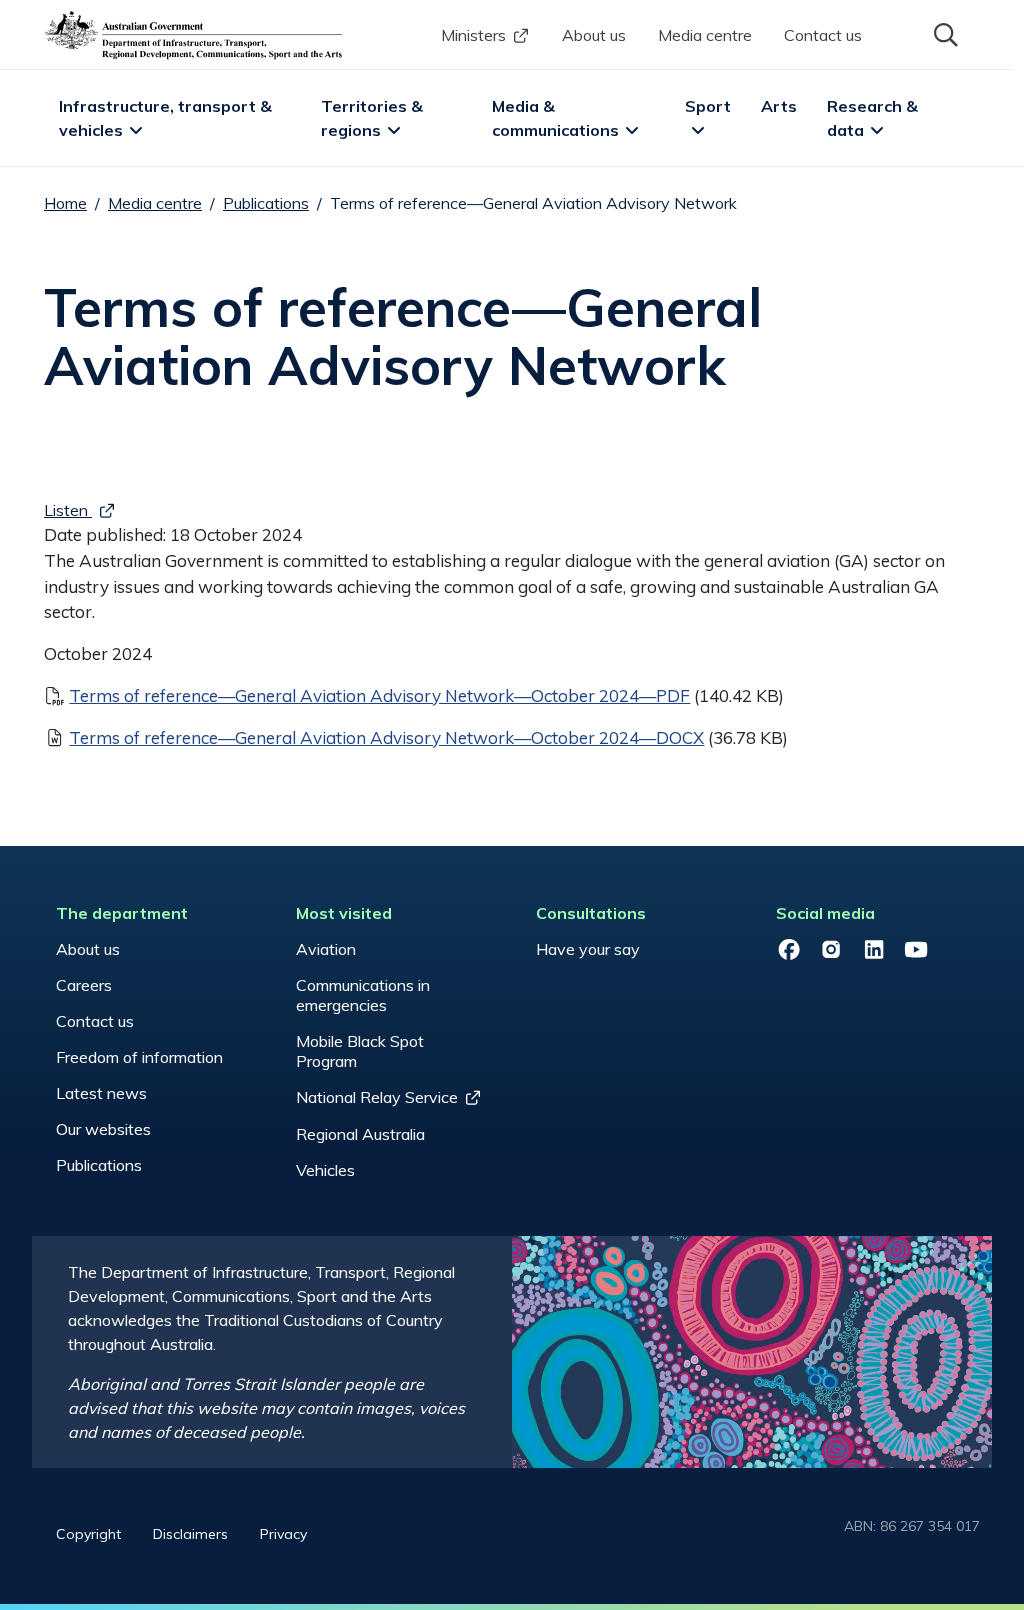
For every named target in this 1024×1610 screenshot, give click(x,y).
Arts (779, 106)
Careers (84, 985)
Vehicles (325, 1170)
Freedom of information (139, 1057)
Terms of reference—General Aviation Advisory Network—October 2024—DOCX (386, 737)
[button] (944, 33)
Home (65, 203)
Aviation (326, 949)
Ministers (473, 35)
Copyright (88, 1534)
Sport (708, 106)
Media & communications (555, 118)
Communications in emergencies (363, 995)
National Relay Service (377, 1097)
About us (594, 35)
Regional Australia (360, 1134)
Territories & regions (374, 118)
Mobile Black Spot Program (360, 1051)
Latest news (101, 1093)
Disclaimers (190, 1534)
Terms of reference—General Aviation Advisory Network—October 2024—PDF (379, 695)
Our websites (103, 1129)
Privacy (283, 1534)
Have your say (588, 949)
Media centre (705, 35)
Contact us (823, 35)
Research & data (874, 118)
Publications (266, 203)
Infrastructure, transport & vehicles (167, 118)
